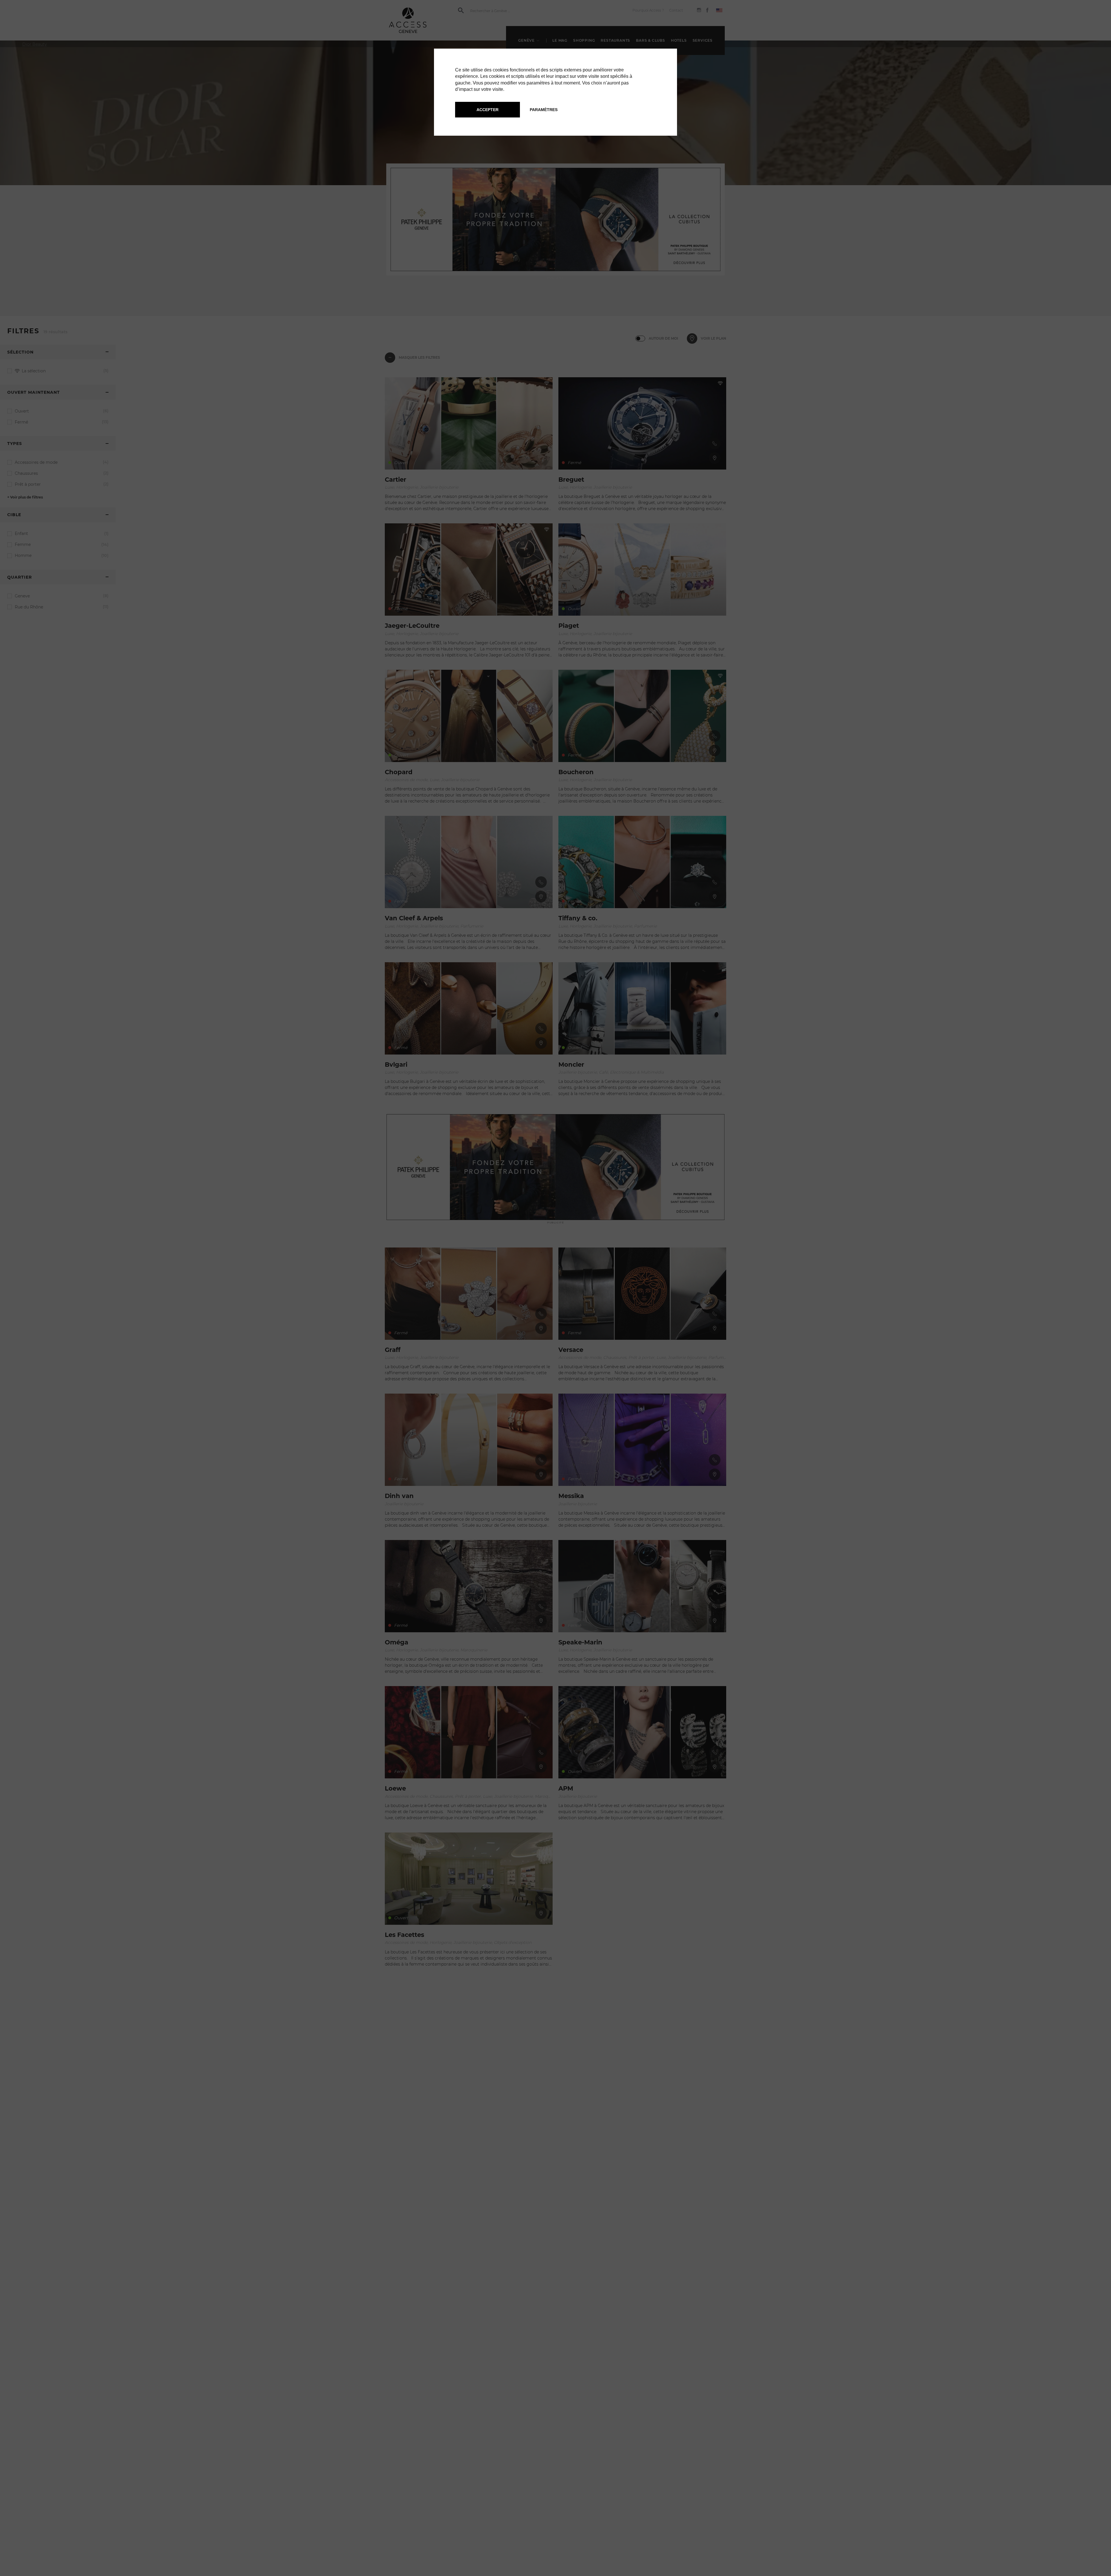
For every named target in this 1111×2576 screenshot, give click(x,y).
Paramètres (544, 110)
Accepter (488, 110)
